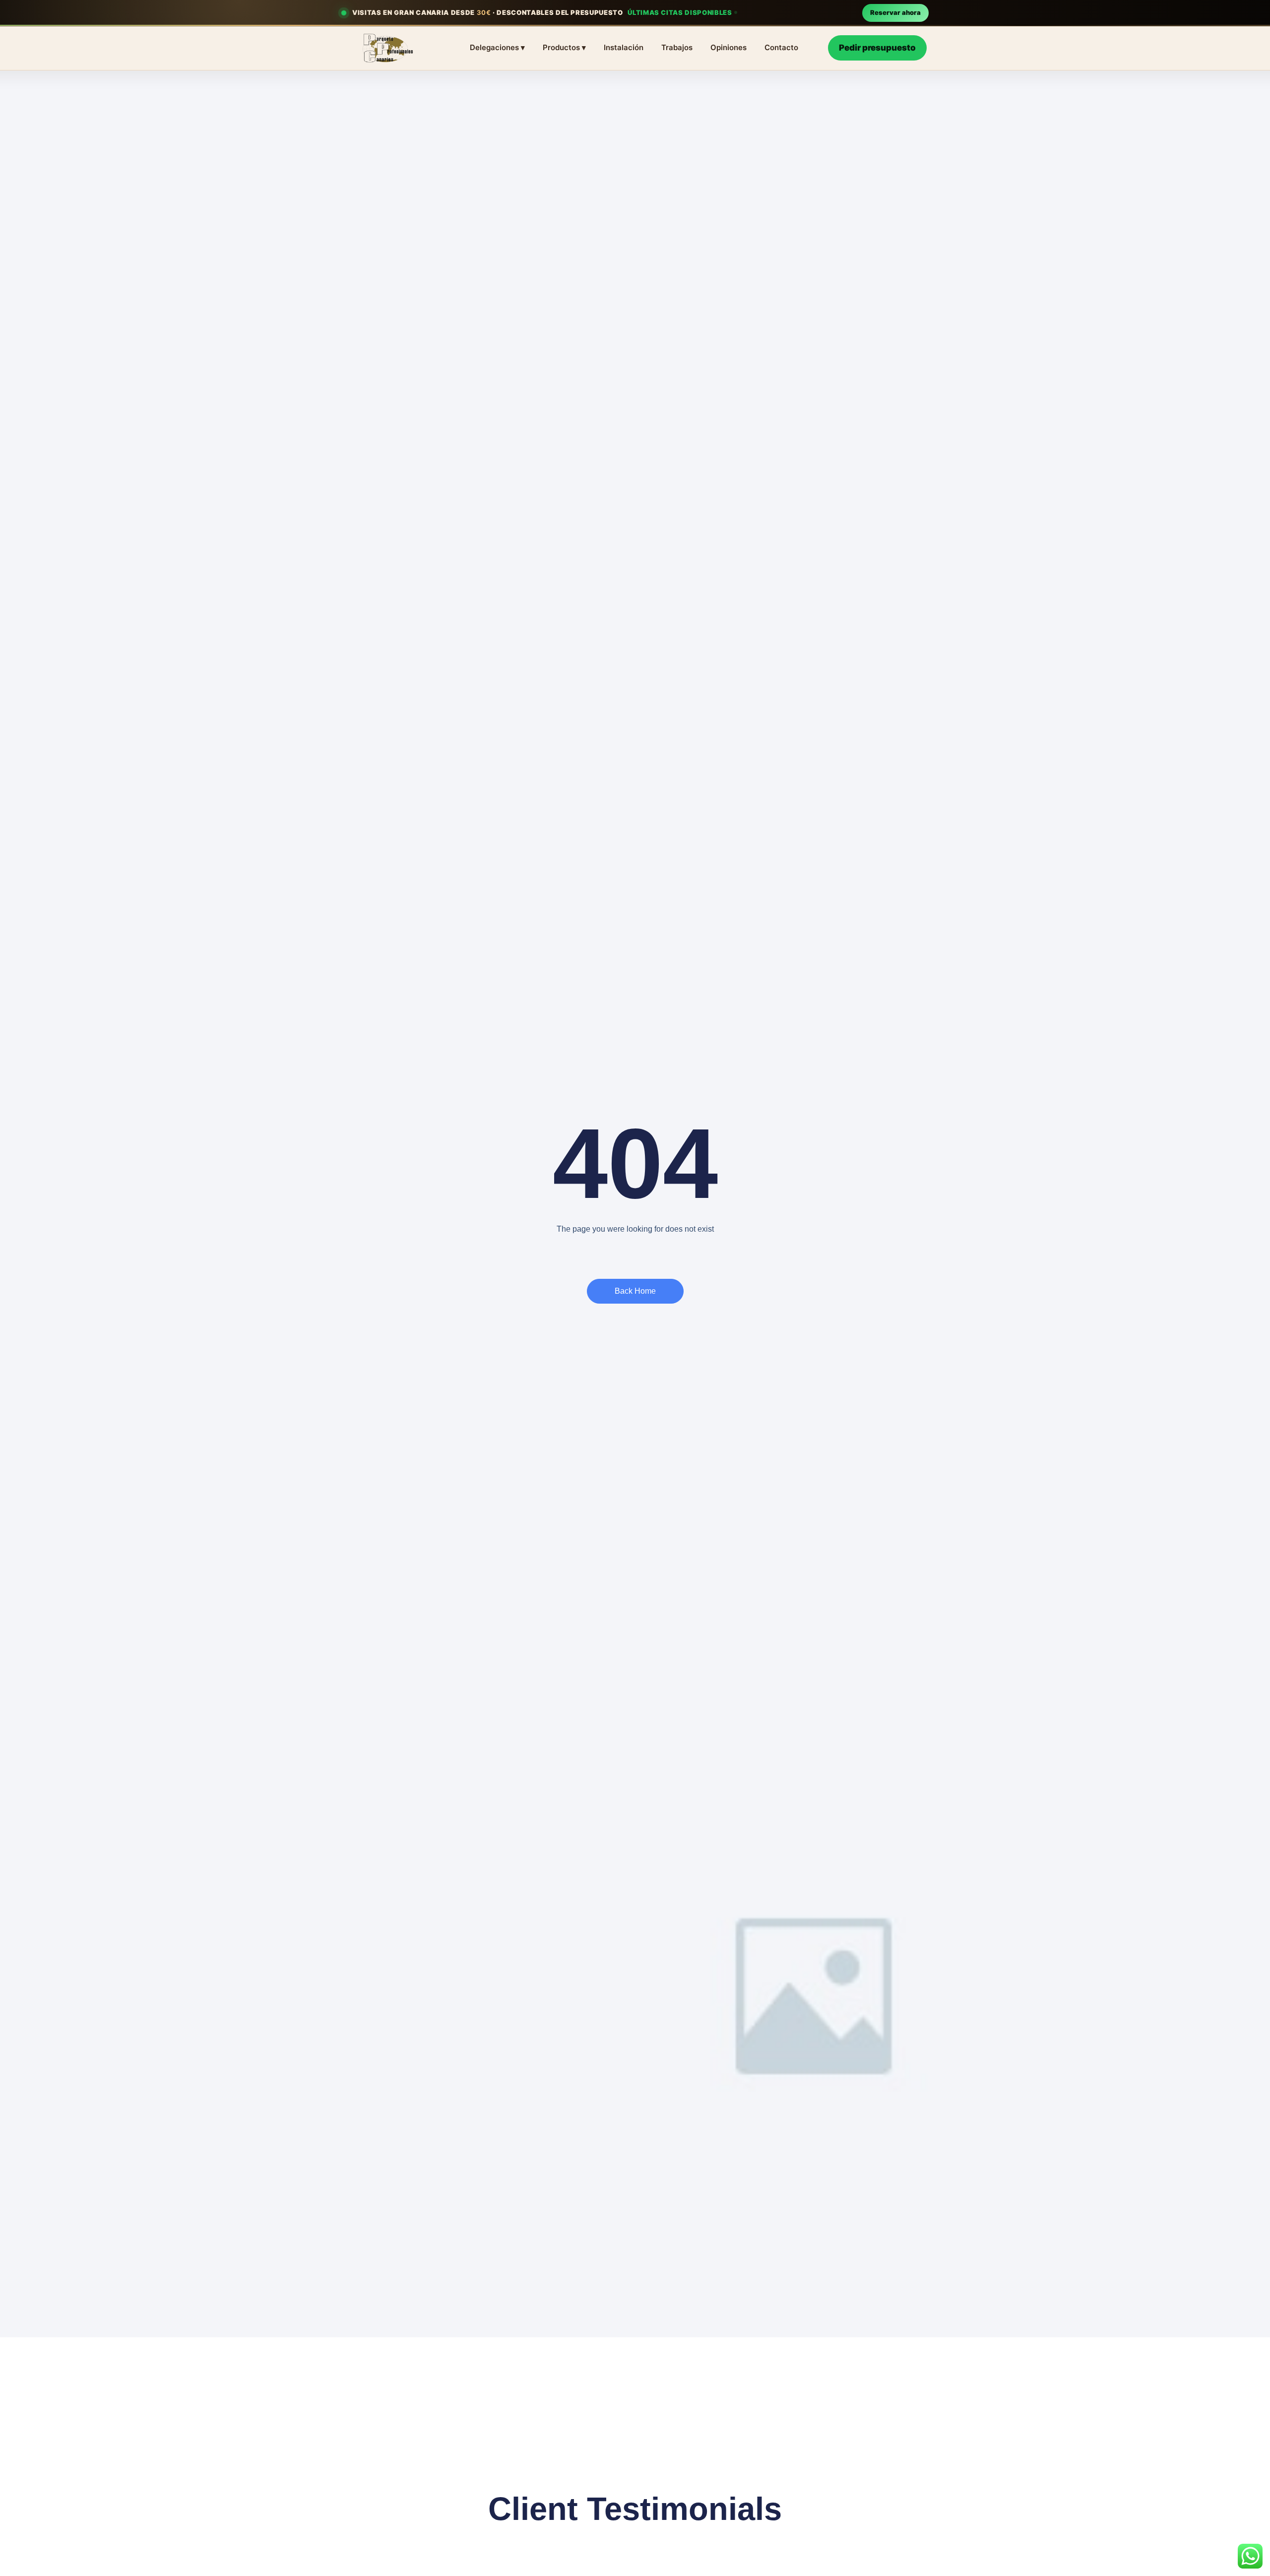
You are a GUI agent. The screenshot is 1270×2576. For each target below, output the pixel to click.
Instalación (624, 47)
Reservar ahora (895, 12)
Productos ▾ (564, 47)
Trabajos (677, 47)
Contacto (781, 47)
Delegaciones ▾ (497, 47)
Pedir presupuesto (877, 48)
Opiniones (729, 47)
